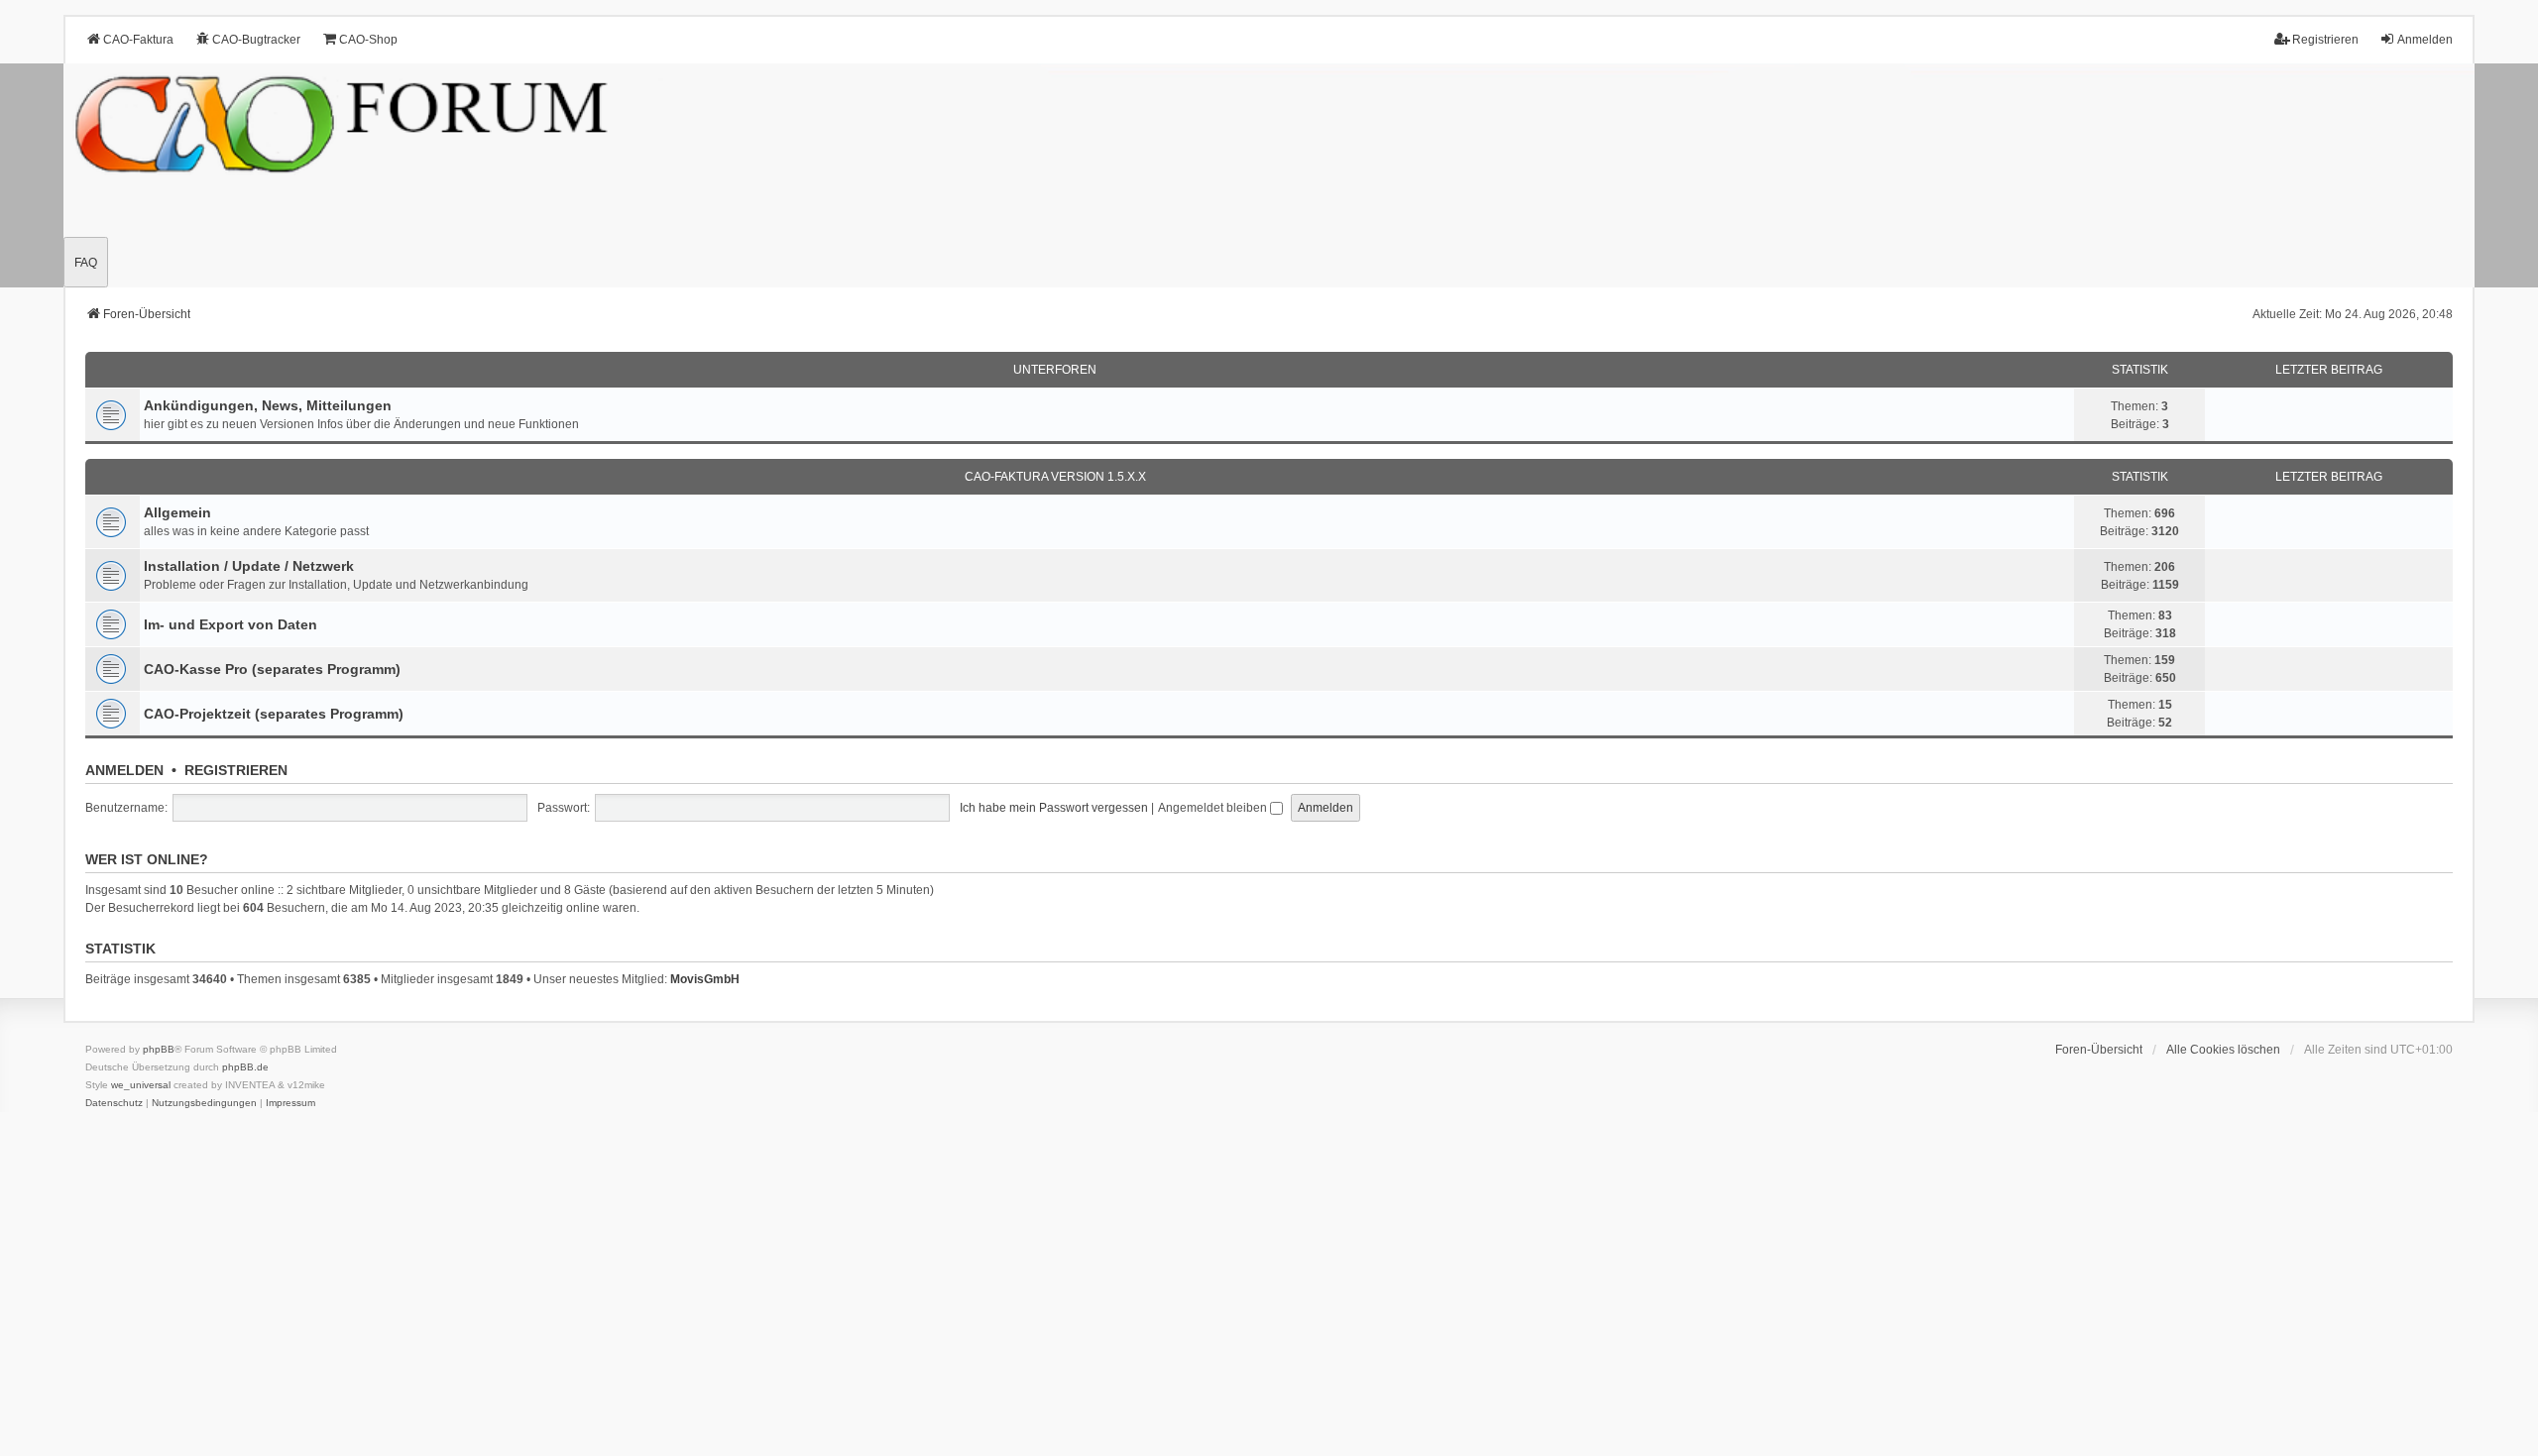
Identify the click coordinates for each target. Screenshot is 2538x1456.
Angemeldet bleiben (1214, 808)
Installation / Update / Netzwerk (249, 566)
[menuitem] (114, 1103)
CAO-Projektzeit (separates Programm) (274, 714)
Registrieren (236, 770)
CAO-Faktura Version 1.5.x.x (1055, 477)
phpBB (159, 1049)
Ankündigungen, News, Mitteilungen (268, 405)
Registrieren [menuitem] (2325, 40)
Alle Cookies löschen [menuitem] (2223, 1050)
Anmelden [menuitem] (2425, 40)
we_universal (141, 1085)
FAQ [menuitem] (86, 263)
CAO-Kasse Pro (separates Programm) (272, 669)
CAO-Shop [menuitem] (368, 40)
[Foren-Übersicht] (1269, 175)
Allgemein (177, 512)
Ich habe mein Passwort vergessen (1054, 808)
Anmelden (124, 770)
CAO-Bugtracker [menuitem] (256, 40)
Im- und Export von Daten (231, 624)
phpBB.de (245, 1067)
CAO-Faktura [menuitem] (138, 40)
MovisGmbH (705, 979)
